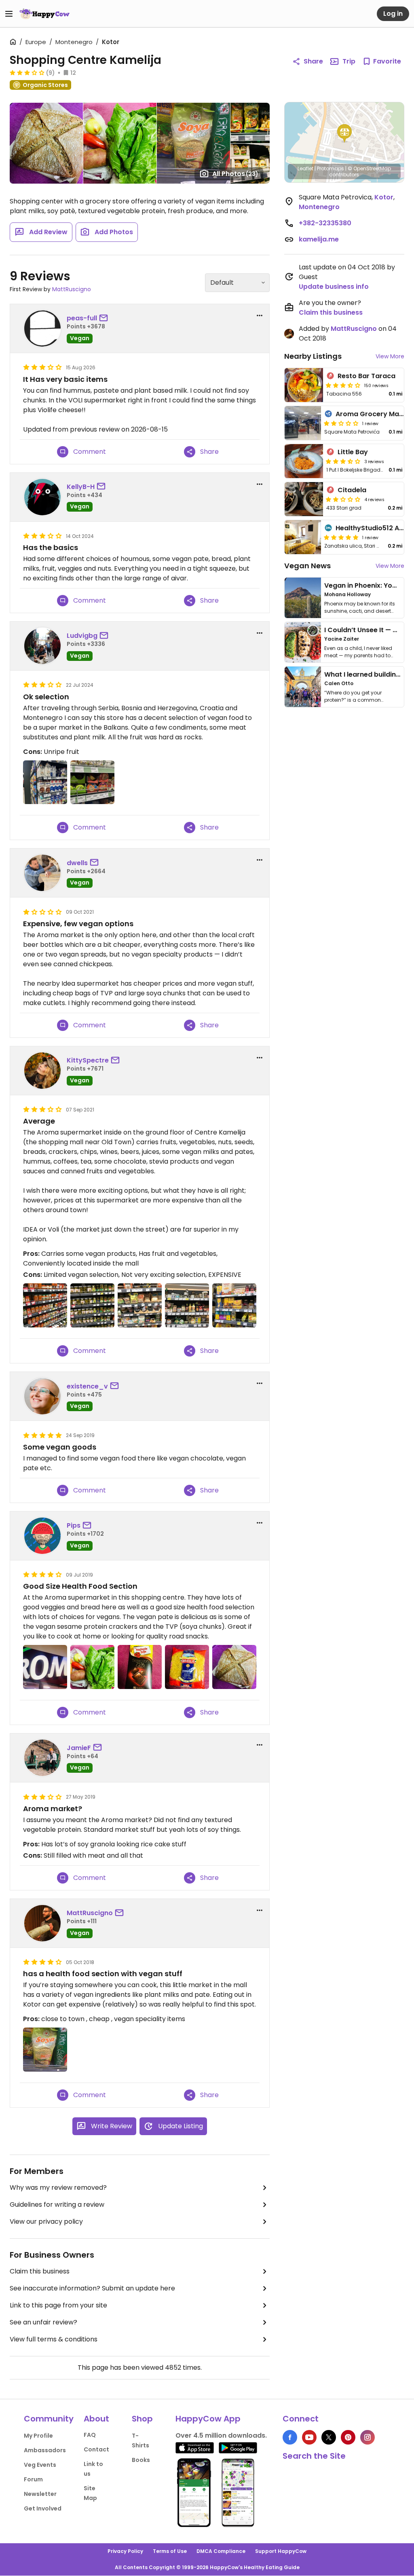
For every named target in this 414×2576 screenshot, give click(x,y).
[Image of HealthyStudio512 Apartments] (303, 537)
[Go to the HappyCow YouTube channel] (309, 2437)
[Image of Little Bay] (304, 461)
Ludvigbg (82, 636)
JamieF (79, 1748)
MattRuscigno (72, 289)
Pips (74, 1525)
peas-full (82, 318)
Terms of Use (170, 2551)
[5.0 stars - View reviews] (341, 537)
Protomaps (331, 168)
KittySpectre (88, 1060)
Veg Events (40, 2465)
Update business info (334, 287)
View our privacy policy (46, 2221)
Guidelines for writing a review (57, 2205)
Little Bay (353, 452)
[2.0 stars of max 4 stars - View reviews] (343, 499)
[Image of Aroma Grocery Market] (303, 423)
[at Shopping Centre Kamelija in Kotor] (45, 782)
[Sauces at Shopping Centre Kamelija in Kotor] (45, 1305)
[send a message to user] (105, 318)
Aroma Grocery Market (374, 414)
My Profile (38, 2436)
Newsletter (40, 2494)
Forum (33, 2479)
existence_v (87, 1386)
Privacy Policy (125, 2551)
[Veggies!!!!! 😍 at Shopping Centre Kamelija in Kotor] (92, 1667)
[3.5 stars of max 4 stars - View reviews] (343, 385)
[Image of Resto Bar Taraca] (304, 385)
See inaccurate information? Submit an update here (92, 2288)
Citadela (352, 490)
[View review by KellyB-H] (42, 497)
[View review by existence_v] (42, 1396)
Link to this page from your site (58, 2305)
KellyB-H (81, 487)
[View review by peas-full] (42, 328)
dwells (77, 863)
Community (49, 2419)
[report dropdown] (260, 315)
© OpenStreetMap (369, 168)
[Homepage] (44, 14)
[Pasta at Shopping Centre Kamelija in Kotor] (187, 1667)
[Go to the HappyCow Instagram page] (368, 2437)
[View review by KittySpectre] (42, 1071)
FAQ (90, 2435)
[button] (344, 133)
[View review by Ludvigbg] (42, 646)
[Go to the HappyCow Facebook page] (290, 2437)
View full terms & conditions (54, 2339)
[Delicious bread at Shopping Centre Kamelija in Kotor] (234, 1667)
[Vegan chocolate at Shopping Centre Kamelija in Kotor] (140, 1667)
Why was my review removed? (58, 2188)
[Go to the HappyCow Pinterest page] (348, 2437)
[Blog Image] (303, 598)
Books (141, 2460)
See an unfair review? (43, 2322)
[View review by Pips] (42, 1536)
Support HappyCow (281, 2551)
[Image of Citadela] (304, 499)
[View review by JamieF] (42, 1758)
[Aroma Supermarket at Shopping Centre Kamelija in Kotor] (45, 1667)
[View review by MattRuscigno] (42, 1923)
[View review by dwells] (42, 873)
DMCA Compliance (221, 2551)
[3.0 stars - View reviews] (27, 72)
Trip (349, 61)
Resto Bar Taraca (366, 376)
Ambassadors (45, 2450)
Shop (142, 2419)
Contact (96, 2449)
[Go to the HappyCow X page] (329, 2437)
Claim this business (40, 2271)
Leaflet (305, 168)
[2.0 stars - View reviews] (341, 423)
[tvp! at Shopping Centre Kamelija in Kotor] (45, 2050)
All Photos (235, 174)
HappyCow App (208, 2419)
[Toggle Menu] (9, 14)
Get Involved (43, 2508)
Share (313, 61)
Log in (393, 14)
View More (390, 356)
